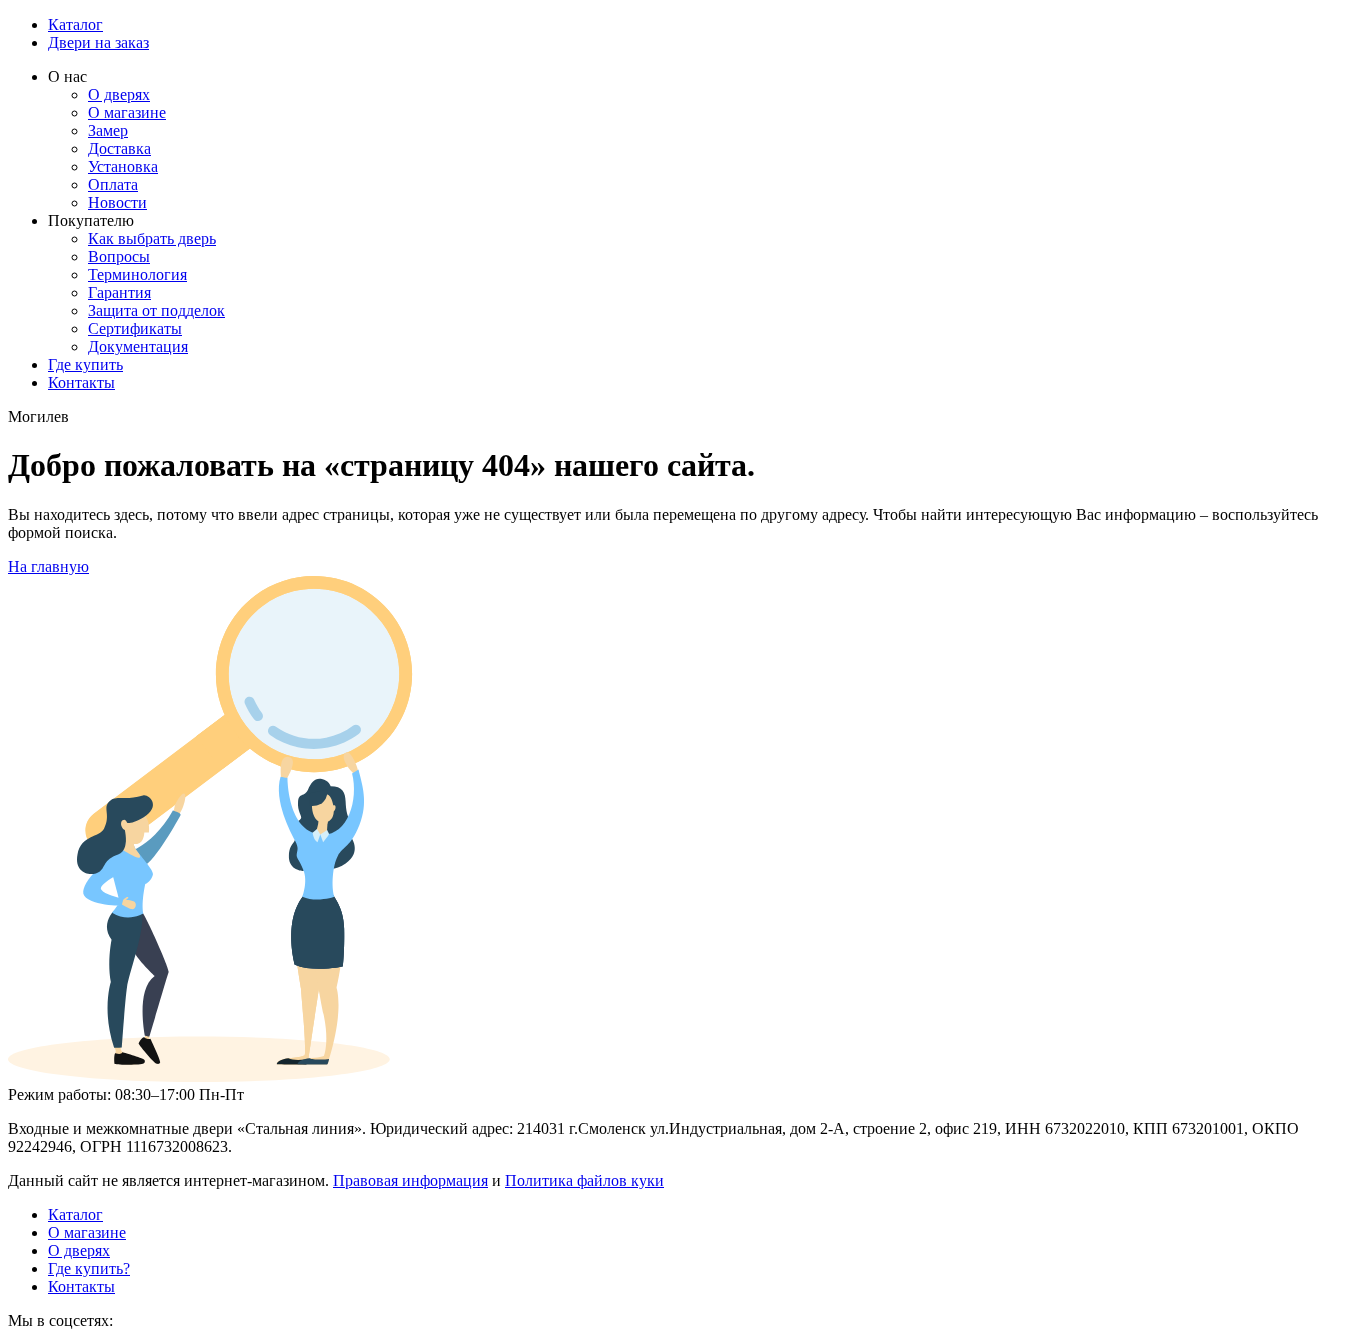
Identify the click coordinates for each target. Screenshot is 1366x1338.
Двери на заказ (98, 42)
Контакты (81, 382)
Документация (138, 346)
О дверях (119, 94)
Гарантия (119, 292)
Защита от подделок (156, 310)
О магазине (127, 112)
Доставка (119, 148)
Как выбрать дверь (152, 238)
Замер (108, 130)
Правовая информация (410, 1180)
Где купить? (89, 1268)
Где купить (85, 364)
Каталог (75, 24)
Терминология (137, 274)
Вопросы (119, 256)
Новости (117, 202)
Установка (123, 166)
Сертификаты (135, 328)
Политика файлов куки (584, 1180)
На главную (48, 566)
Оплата (113, 184)
